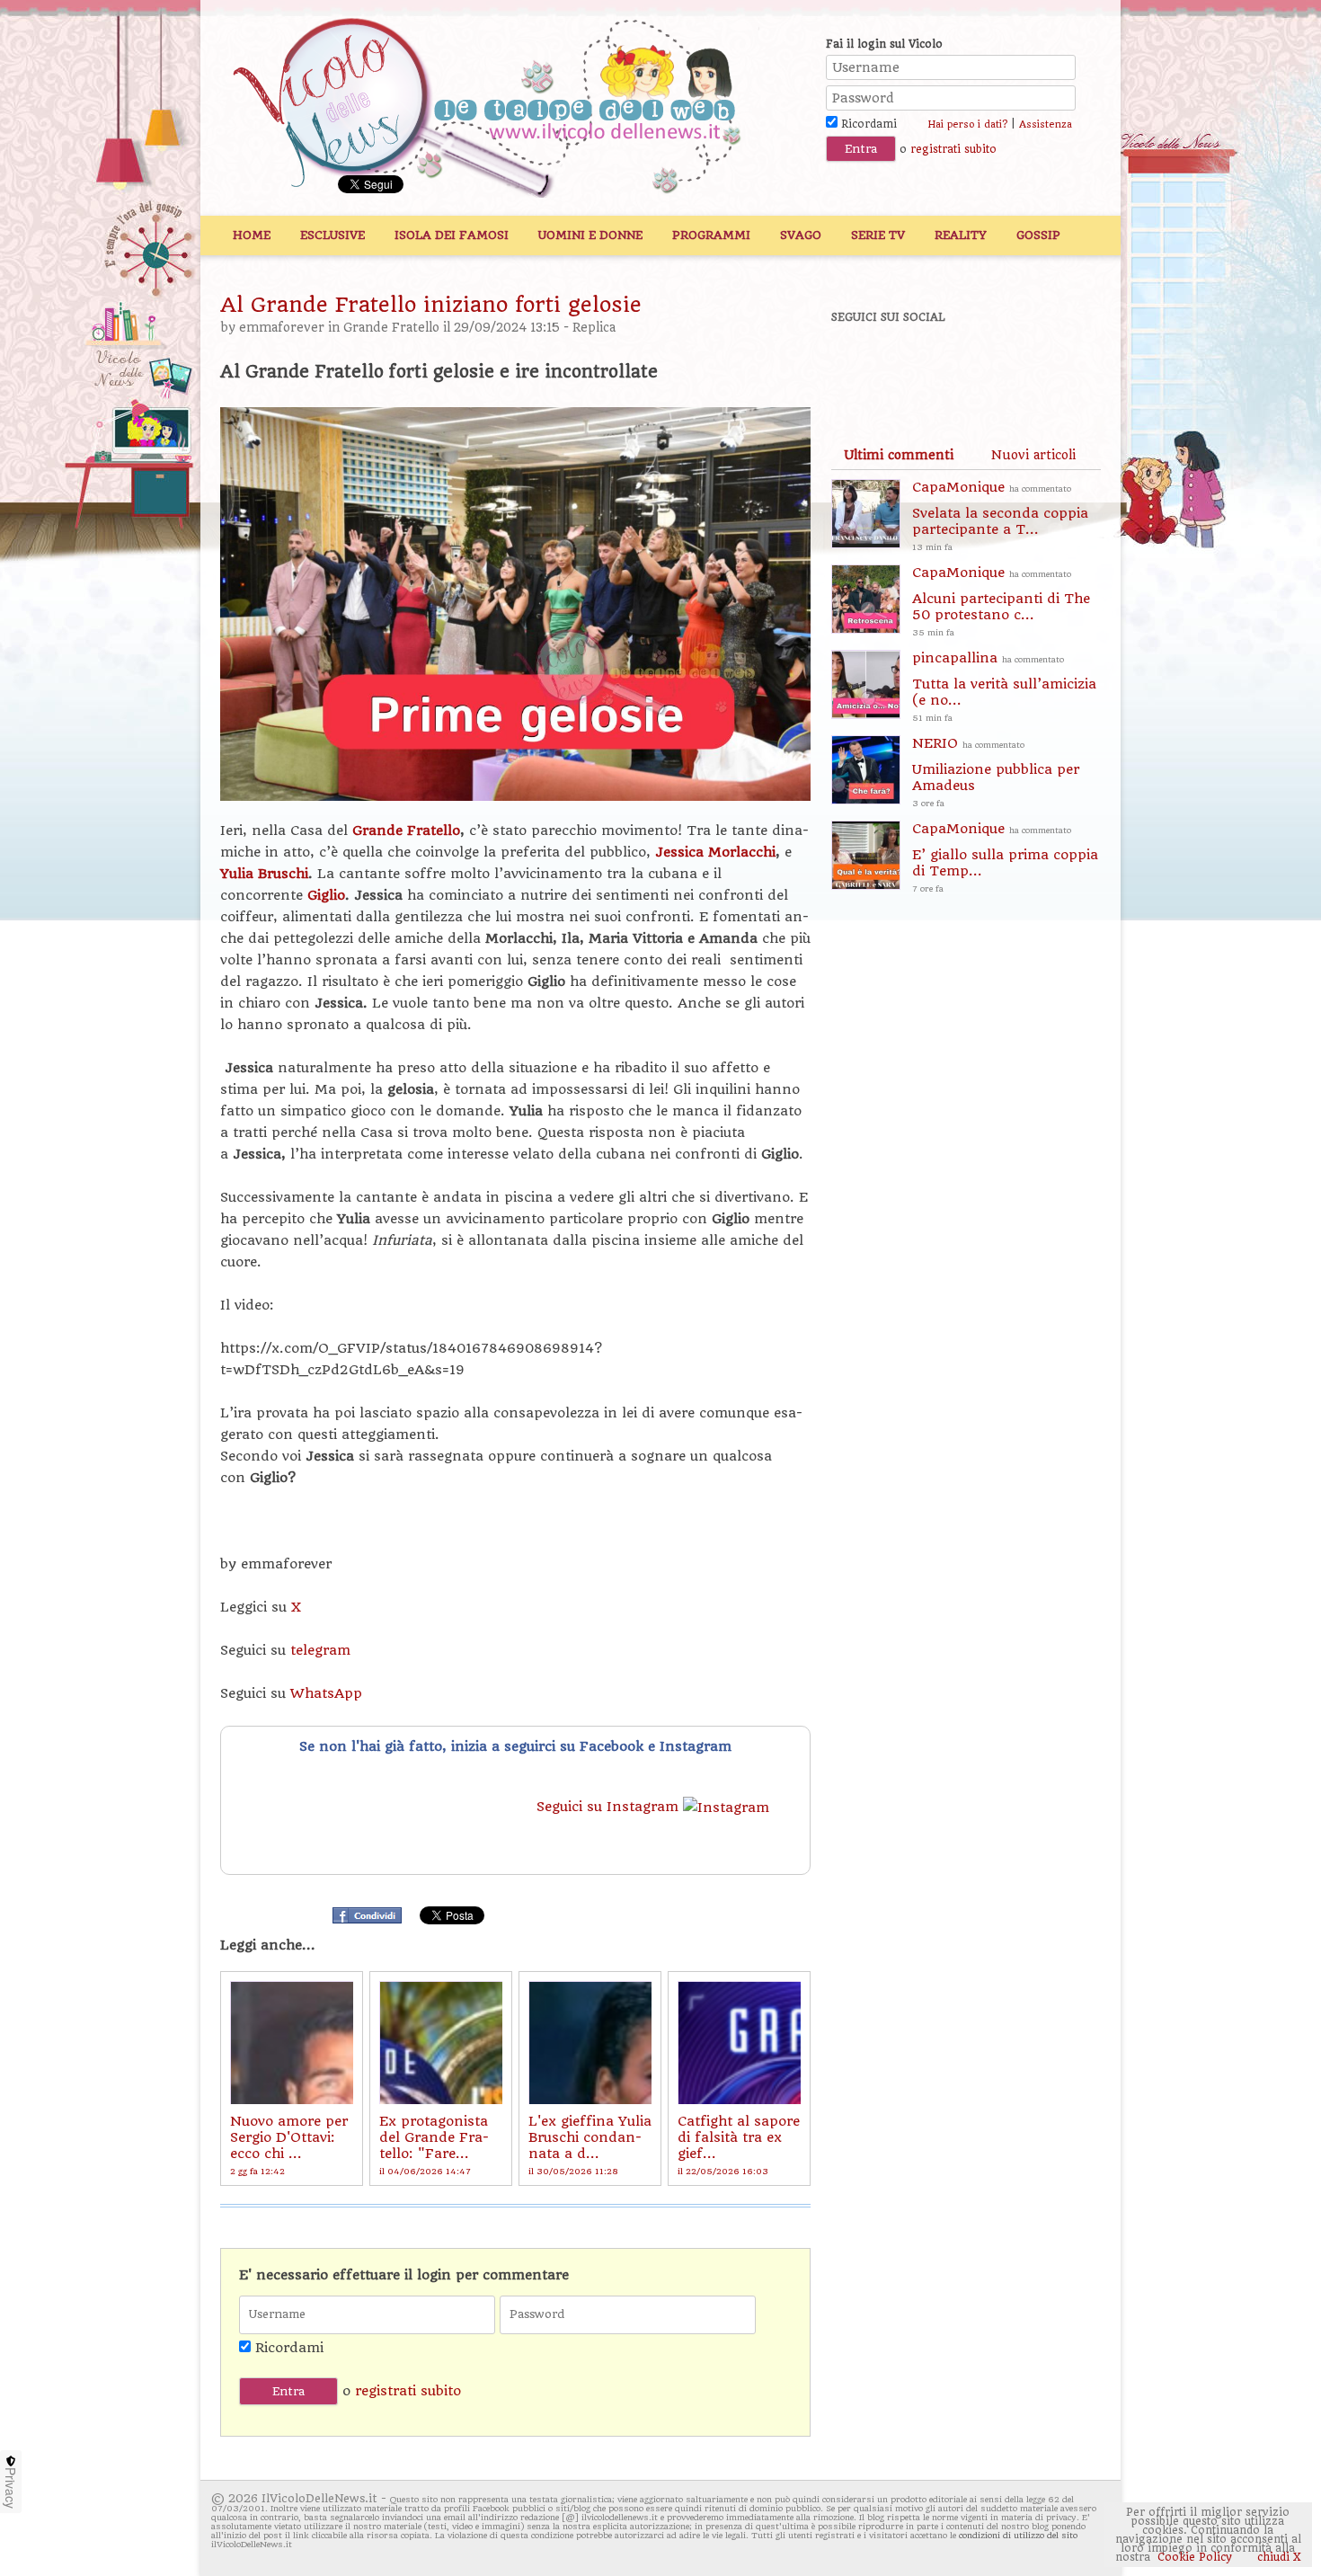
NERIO (996, 772)
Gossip (1038, 235)
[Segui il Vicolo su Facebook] (860, 366)
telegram (320, 1650)
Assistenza (1046, 124)
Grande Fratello (391, 328)
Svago (801, 235)
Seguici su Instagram (610, 1807)
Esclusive (332, 235)
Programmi (711, 235)
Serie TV (878, 235)
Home (252, 235)
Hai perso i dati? (967, 124)
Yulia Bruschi (264, 874)
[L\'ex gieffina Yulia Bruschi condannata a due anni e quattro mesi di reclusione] (590, 2043)
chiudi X (1277, 2557)
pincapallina (1004, 686)
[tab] (899, 455)
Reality (961, 235)
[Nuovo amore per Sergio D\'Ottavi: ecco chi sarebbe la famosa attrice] (292, 2043)
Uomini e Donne (590, 235)
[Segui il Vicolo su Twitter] (922, 366)
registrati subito (953, 149)
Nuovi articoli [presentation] (1033, 455)
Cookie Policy (1195, 2557)
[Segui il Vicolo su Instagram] (1046, 366)
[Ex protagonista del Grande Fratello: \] (441, 2043)
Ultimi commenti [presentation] (899, 455)
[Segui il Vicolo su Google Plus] (984, 366)
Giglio (326, 895)
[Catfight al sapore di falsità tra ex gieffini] (739, 2043)
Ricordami (867, 124)
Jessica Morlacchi (715, 852)
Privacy (11, 2488)
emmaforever (282, 328)
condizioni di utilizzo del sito (1018, 2535)
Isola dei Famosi (452, 235)
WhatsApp (326, 1693)
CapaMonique (1000, 515)
